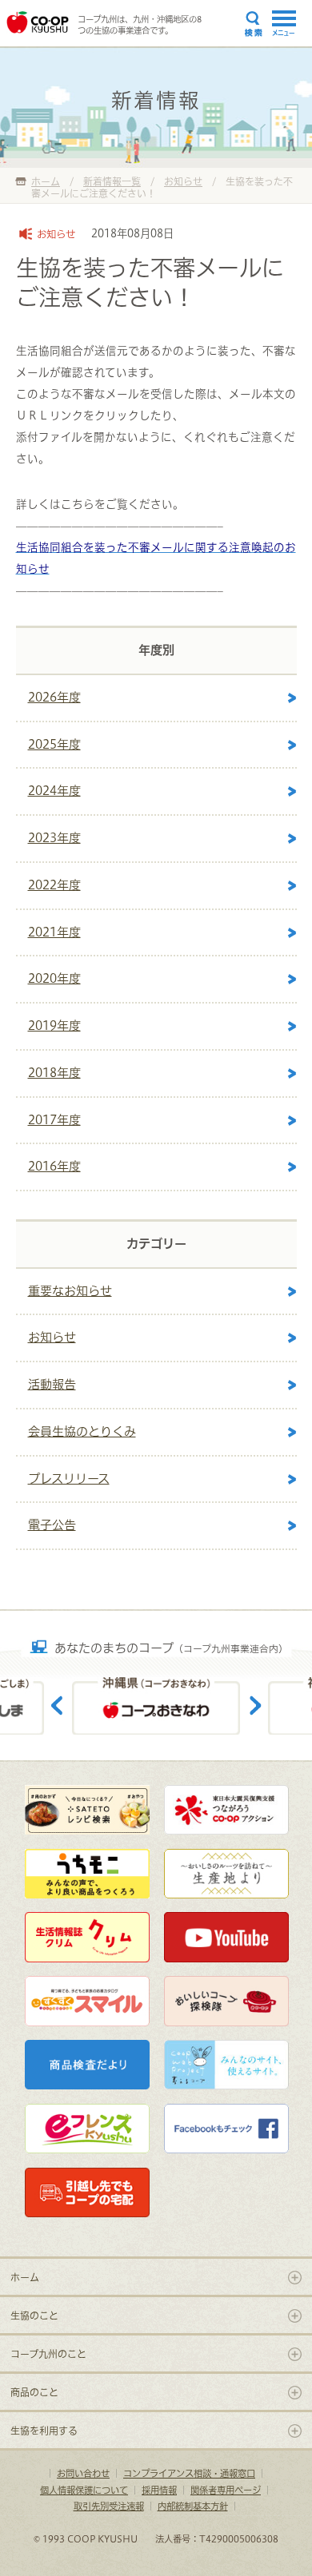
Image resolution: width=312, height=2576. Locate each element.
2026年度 (54, 697)
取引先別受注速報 (109, 2506)
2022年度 (54, 885)
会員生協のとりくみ (82, 1431)
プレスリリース (69, 1479)
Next (255, 1693)
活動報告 (52, 1384)
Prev (57, 1693)
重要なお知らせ (70, 1291)
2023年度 (54, 838)
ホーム (46, 181)
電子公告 (52, 1525)
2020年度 (54, 978)
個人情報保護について (84, 2490)
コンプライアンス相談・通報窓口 (189, 2473)
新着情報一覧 (112, 181)
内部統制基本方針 (193, 2506)
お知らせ (52, 1337)
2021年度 (54, 932)
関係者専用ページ (226, 2490)
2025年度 (54, 744)
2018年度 (54, 1073)
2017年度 (54, 1120)
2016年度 (54, 1166)
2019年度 (54, 1026)
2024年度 (54, 791)
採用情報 (159, 2490)
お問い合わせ (83, 2473)
